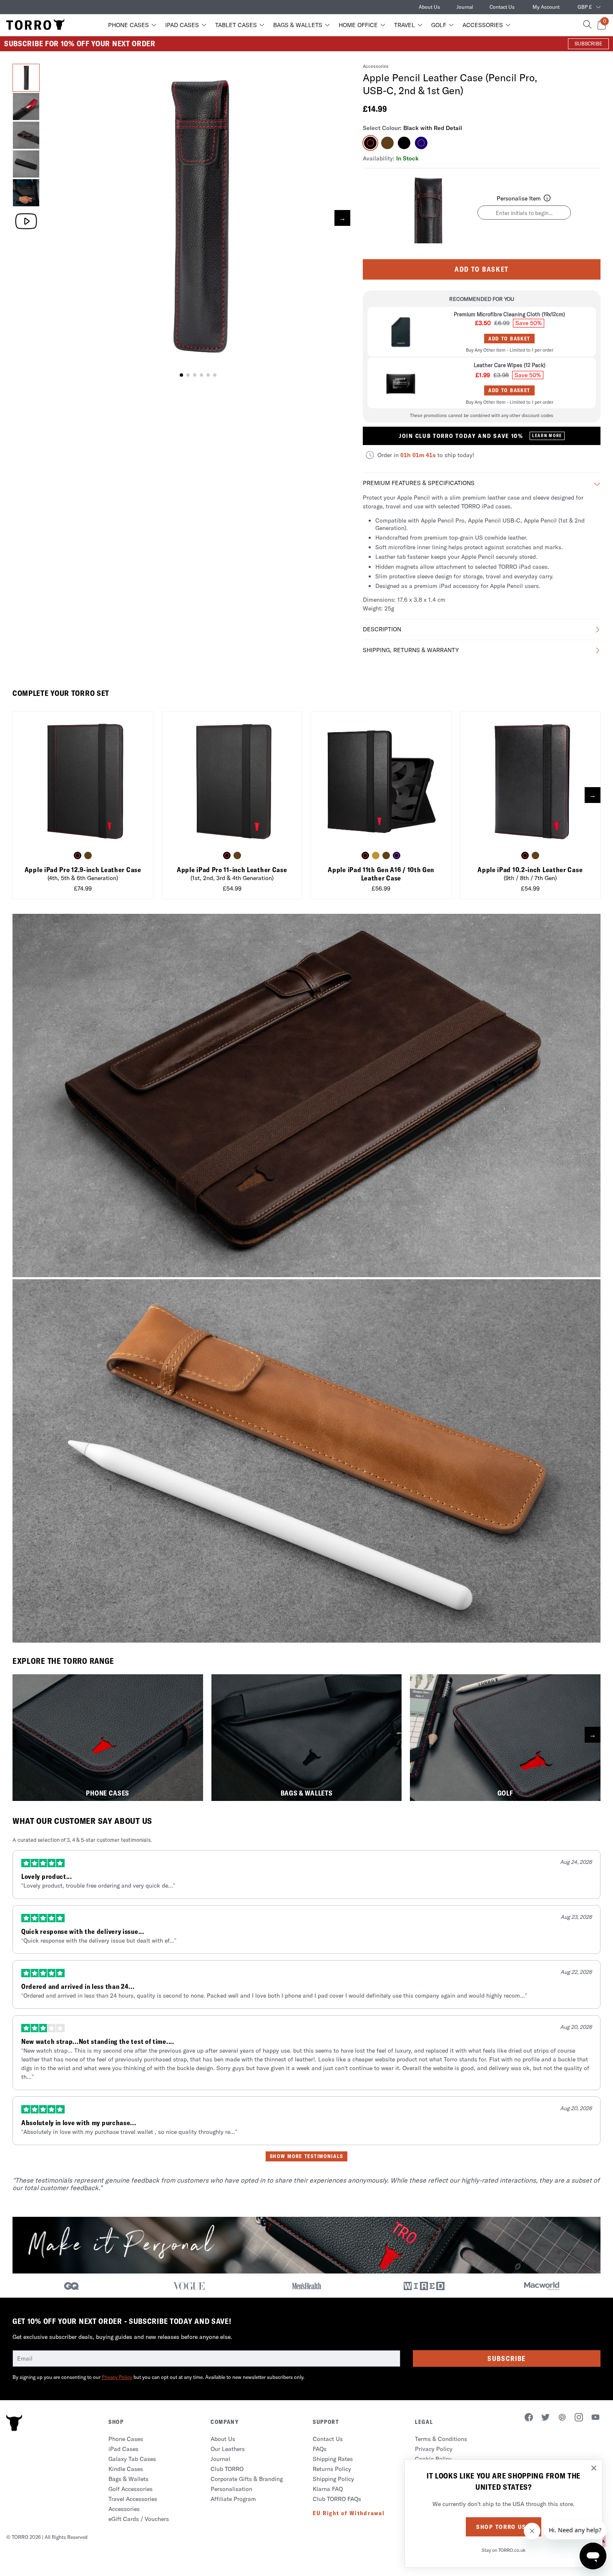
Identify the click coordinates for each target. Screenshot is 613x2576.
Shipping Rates (333, 2459)
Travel (404, 25)
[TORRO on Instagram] (579, 2418)
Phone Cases (128, 25)
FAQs (320, 2449)
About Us (429, 7)
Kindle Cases (126, 2469)
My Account (546, 7)
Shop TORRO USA (504, 2527)
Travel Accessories (133, 2499)
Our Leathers (228, 2449)
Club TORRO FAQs (337, 2499)
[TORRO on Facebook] (529, 2418)
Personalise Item (519, 198)
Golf (439, 25)
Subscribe (507, 2358)
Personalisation (231, 2489)
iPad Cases (182, 25)
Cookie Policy (433, 2459)
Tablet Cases (236, 25)
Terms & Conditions (441, 2439)
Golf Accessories (131, 2489)
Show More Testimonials (306, 2156)
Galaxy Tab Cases (132, 2459)
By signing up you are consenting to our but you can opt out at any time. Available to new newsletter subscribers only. (158, 2377)
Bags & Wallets (298, 25)
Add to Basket (482, 269)
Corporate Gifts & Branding (247, 2479)
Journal (465, 7)
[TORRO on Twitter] (545, 2418)
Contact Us (502, 7)
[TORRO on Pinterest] (562, 2418)
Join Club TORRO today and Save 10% (481, 436)
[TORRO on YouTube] (595, 2418)
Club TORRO (227, 2469)
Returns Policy (332, 2469)
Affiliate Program (233, 2499)
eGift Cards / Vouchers (139, 2519)
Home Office (358, 25)
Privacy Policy (117, 2377)
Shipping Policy (333, 2479)
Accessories (483, 25)
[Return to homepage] (35, 25)
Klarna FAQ (328, 2489)
